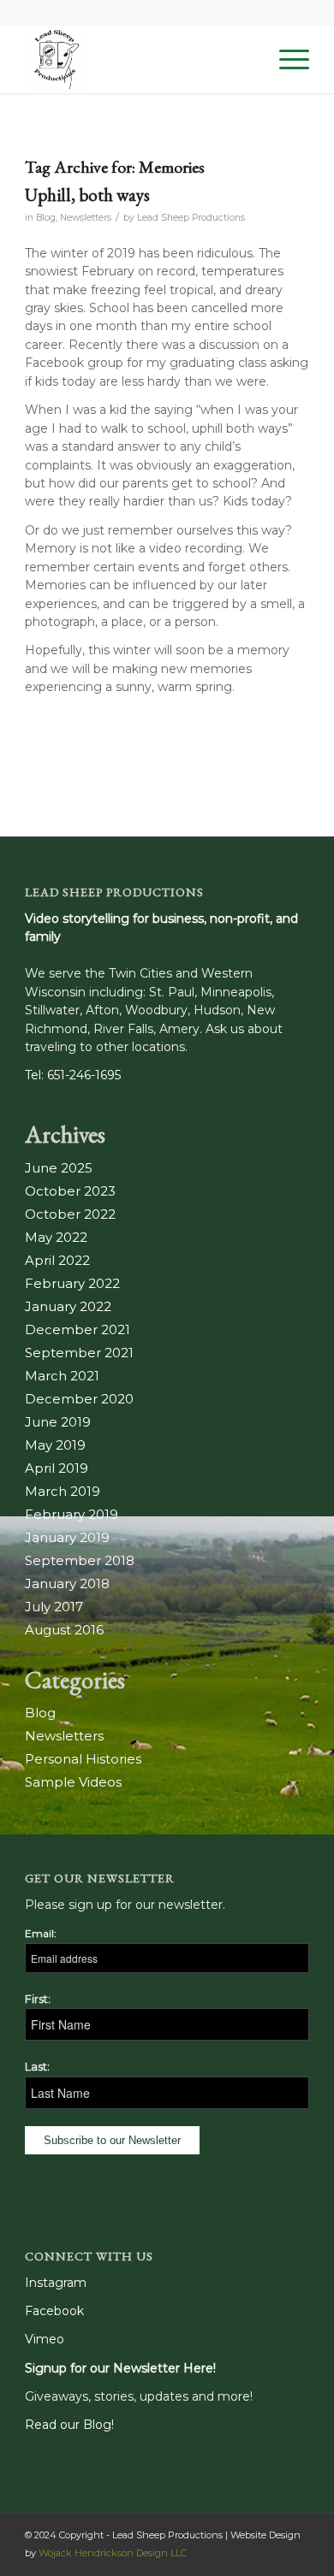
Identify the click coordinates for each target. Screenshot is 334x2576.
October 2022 (70, 1214)
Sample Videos (73, 1782)
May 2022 (56, 1237)
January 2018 (67, 1583)
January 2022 (68, 1306)
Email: (41, 1933)
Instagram (56, 2283)
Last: (37, 2067)
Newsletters (86, 218)
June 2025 (59, 1168)
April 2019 (57, 1468)
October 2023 (70, 1191)
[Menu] (286, 59)
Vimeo (45, 2339)
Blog (46, 218)
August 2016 (64, 1630)
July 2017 (54, 1607)
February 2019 (72, 1514)
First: (38, 1999)
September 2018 (80, 1560)
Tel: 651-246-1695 (73, 1075)
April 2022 (57, 1260)
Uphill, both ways (87, 195)
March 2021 (62, 1376)
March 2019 (63, 1491)
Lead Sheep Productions (191, 218)
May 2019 (55, 1445)
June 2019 (58, 1422)
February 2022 (72, 1283)
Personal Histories (83, 1759)
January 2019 (67, 1537)
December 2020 (79, 1399)
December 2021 (78, 1329)
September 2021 (79, 1353)
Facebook (54, 2311)
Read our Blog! (69, 2425)
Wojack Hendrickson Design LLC (113, 2553)
